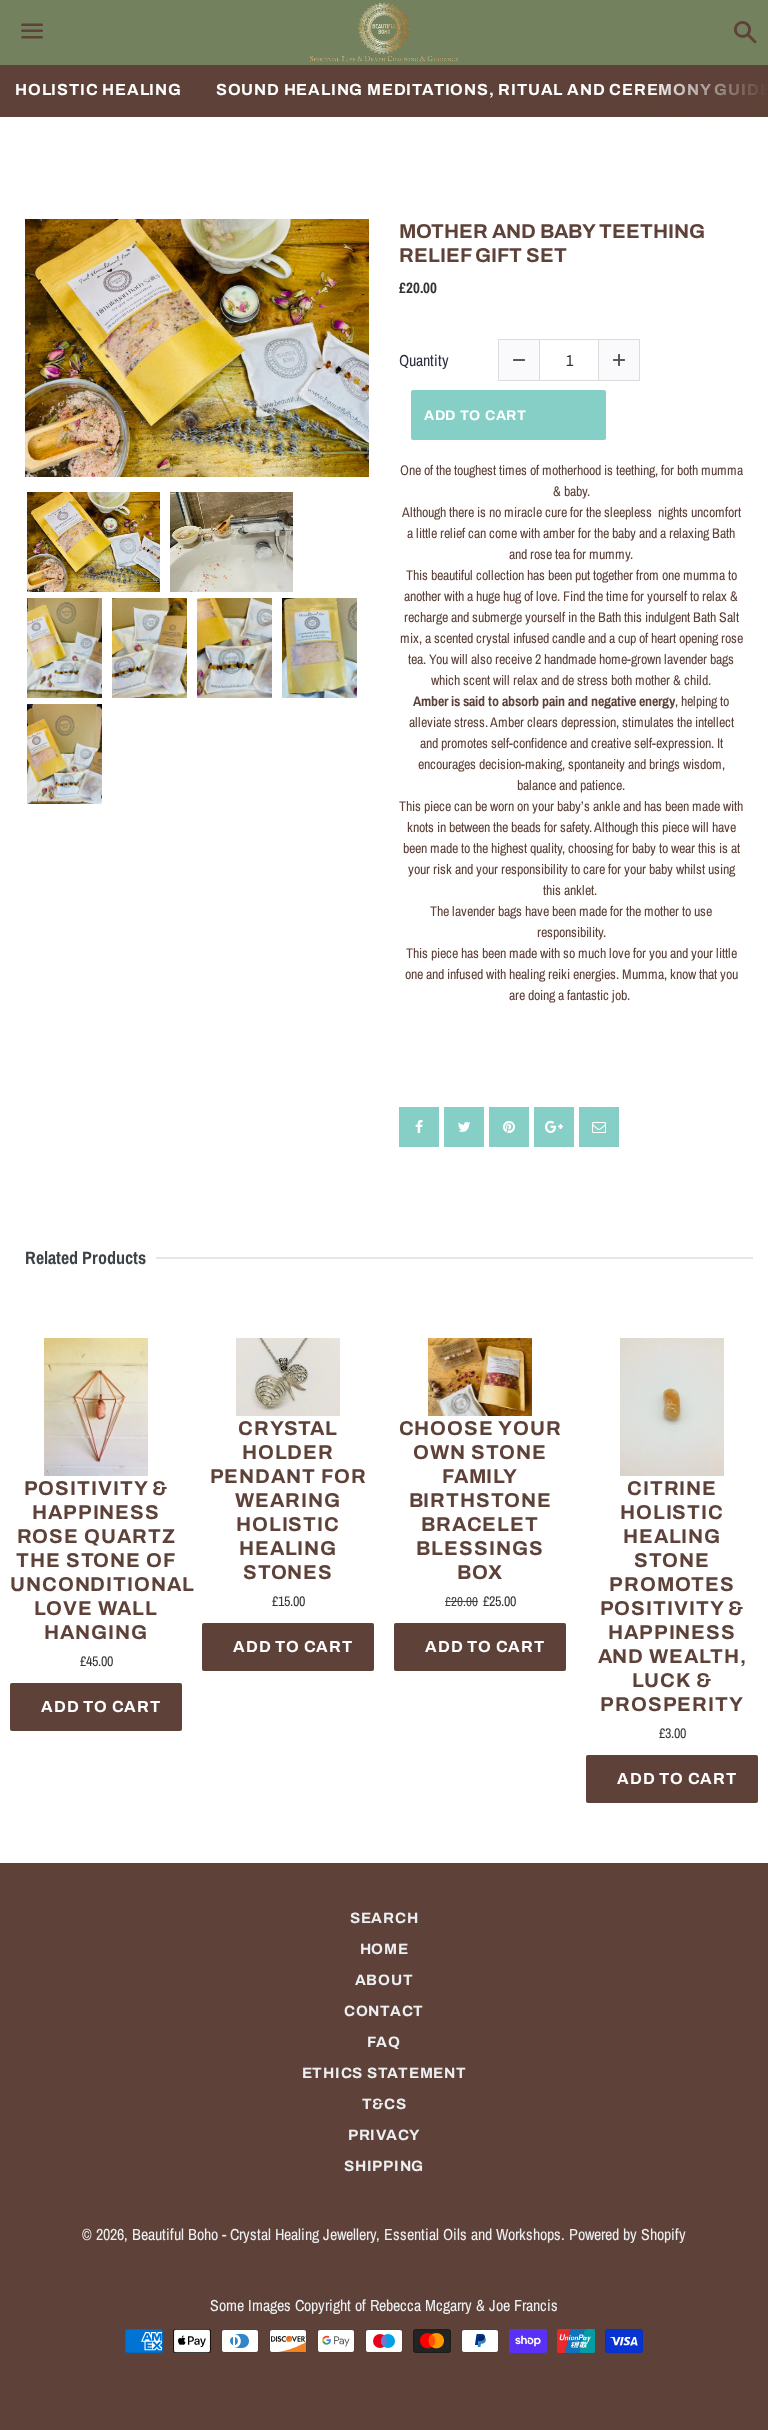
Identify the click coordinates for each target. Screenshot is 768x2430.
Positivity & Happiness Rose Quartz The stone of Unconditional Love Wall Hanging (96, 1560)
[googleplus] (554, 1127)
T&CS (384, 2104)
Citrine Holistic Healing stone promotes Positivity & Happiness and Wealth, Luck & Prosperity (672, 1596)
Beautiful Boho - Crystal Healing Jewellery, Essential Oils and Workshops (346, 2234)
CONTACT (384, 2011)
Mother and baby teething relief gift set (552, 243)
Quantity (424, 360)
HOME (384, 1949)
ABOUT (384, 1980)
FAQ (383, 2042)
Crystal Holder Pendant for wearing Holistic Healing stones (288, 1500)
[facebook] (419, 1127)
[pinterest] (509, 1127)
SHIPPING (384, 2166)
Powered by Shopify (627, 2234)
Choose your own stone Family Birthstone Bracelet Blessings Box (480, 1500)
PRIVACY (384, 2135)
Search (384, 1918)
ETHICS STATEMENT (384, 2073)
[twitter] (464, 1127)
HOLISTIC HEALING (98, 89)
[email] (599, 1127)
